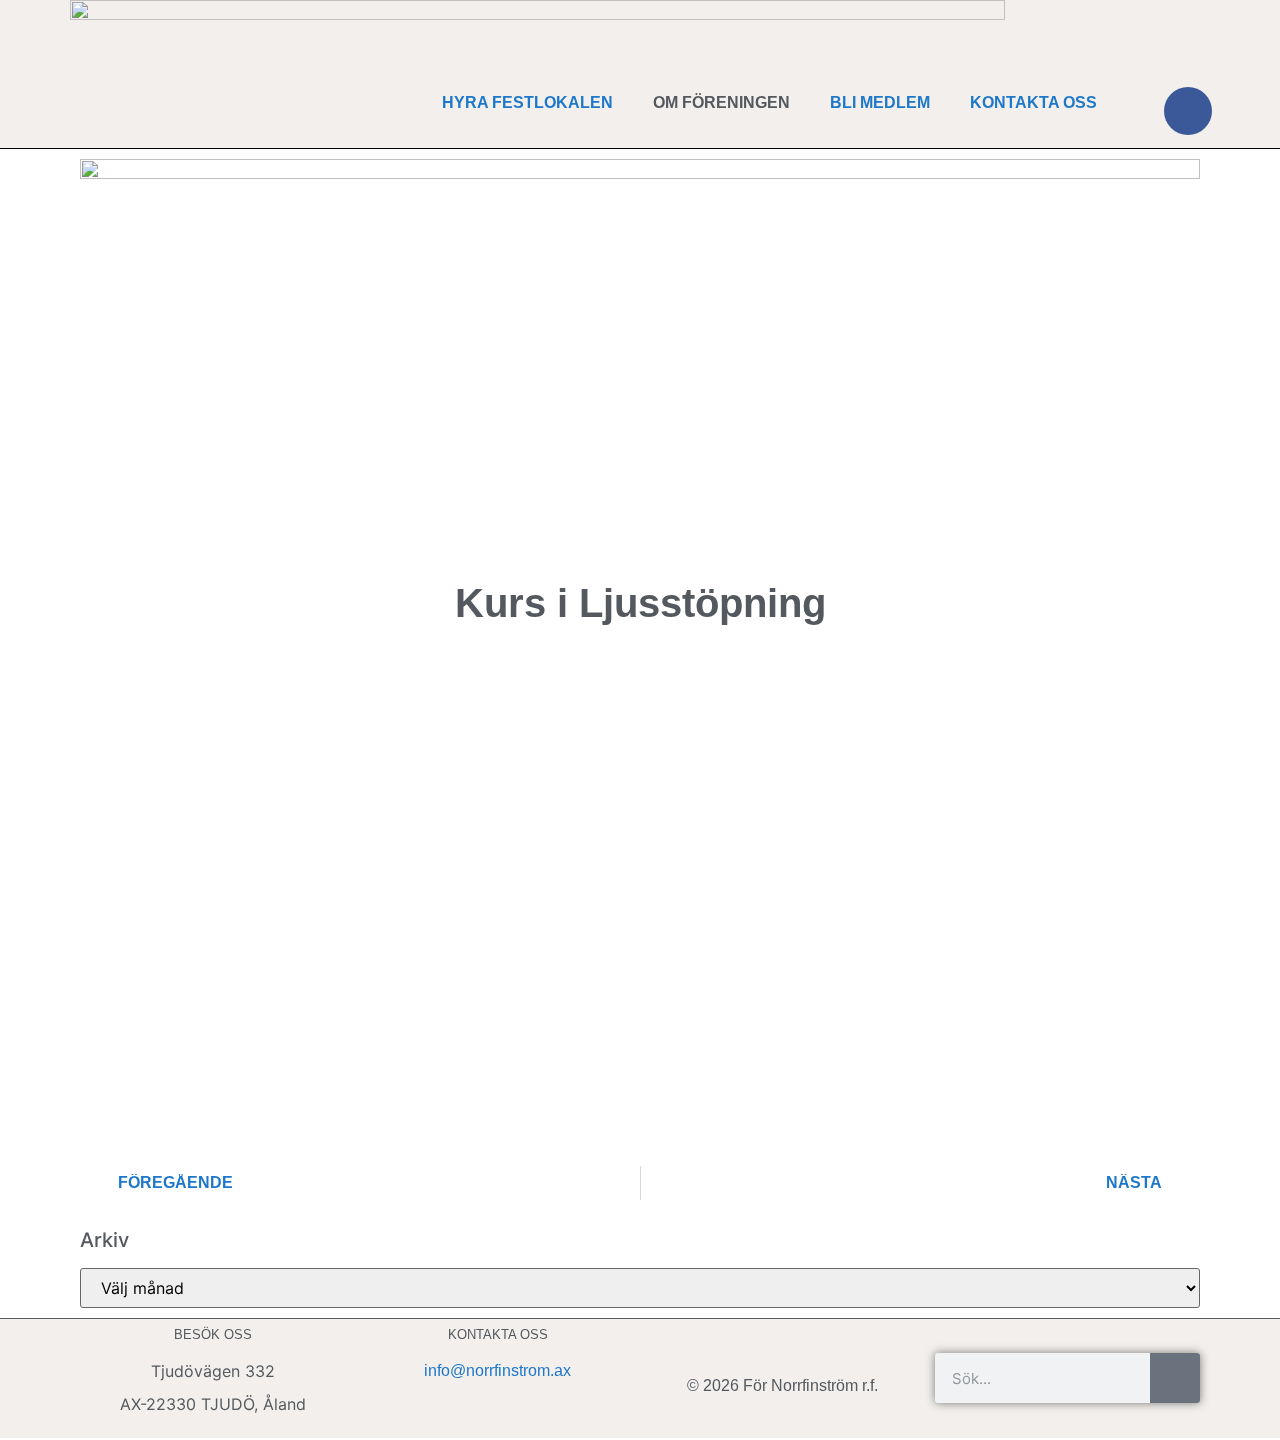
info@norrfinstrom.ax (497, 1370)
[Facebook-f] (783, 1343)
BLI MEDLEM (880, 102)
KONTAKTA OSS (1033, 102)
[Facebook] (1188, 111)
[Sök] (1175, 1378)
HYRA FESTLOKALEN (527, 102)
